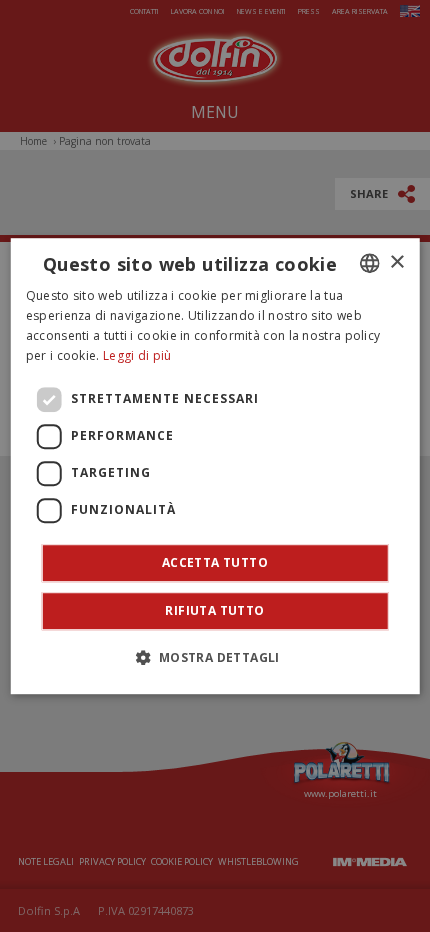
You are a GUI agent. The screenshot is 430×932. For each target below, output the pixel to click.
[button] (214, 657)
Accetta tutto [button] (215, 562)
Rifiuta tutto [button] (214, 610)
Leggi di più (137, 355)
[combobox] (369, 263)
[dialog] (215, 466)
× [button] (396, 262)
